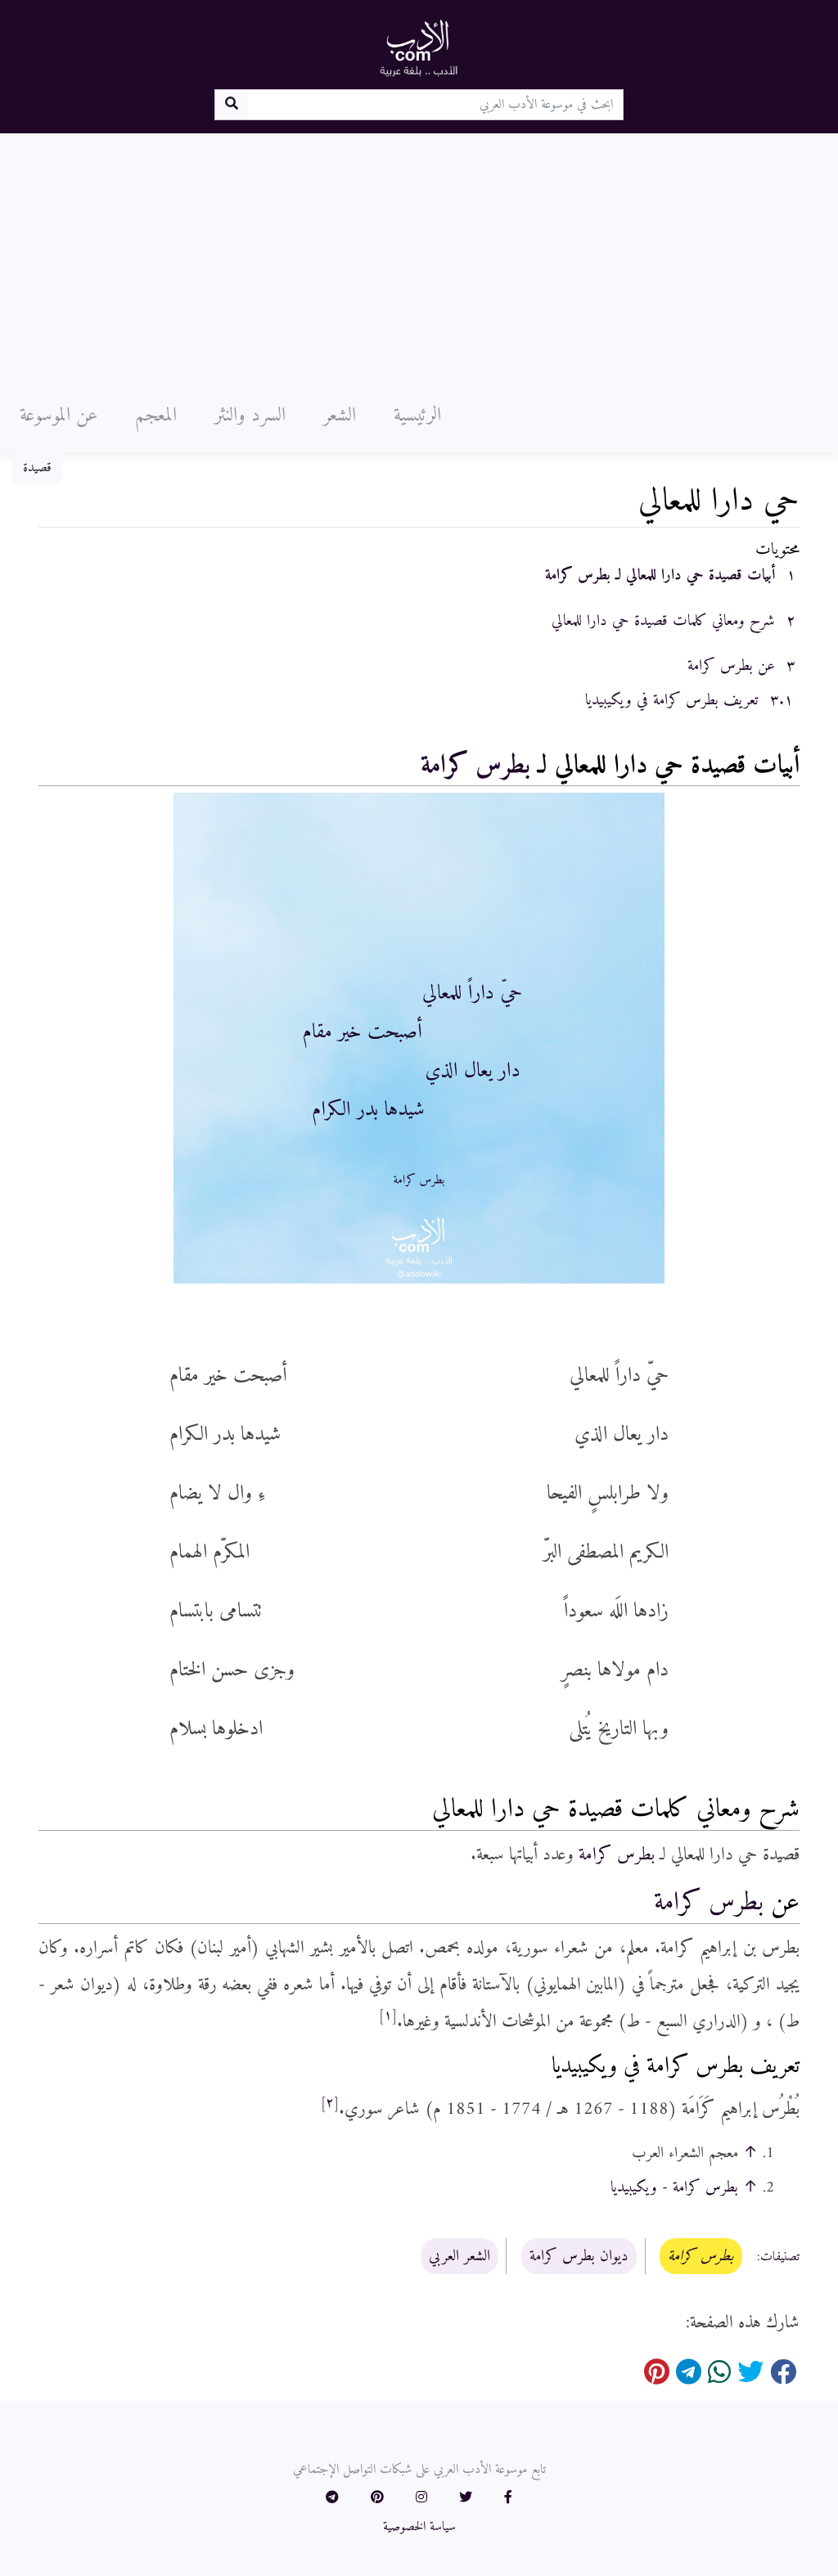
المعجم (156, 416)
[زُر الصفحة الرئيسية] (419, 47)
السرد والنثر (250, 416)
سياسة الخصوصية (419, 2527)
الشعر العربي (460, 2256)
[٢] (330, 2103)
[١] (388, 2016)
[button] (508, 2498)
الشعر (340, 416)
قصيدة (37, 468)
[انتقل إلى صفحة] (231, 105)
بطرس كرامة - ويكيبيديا (674, 2187)
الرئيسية (417, 416)
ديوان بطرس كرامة (579, 2256)
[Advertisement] (419, 256)
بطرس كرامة (475, 766)
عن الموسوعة (59, 416)
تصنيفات (780, 2257)
